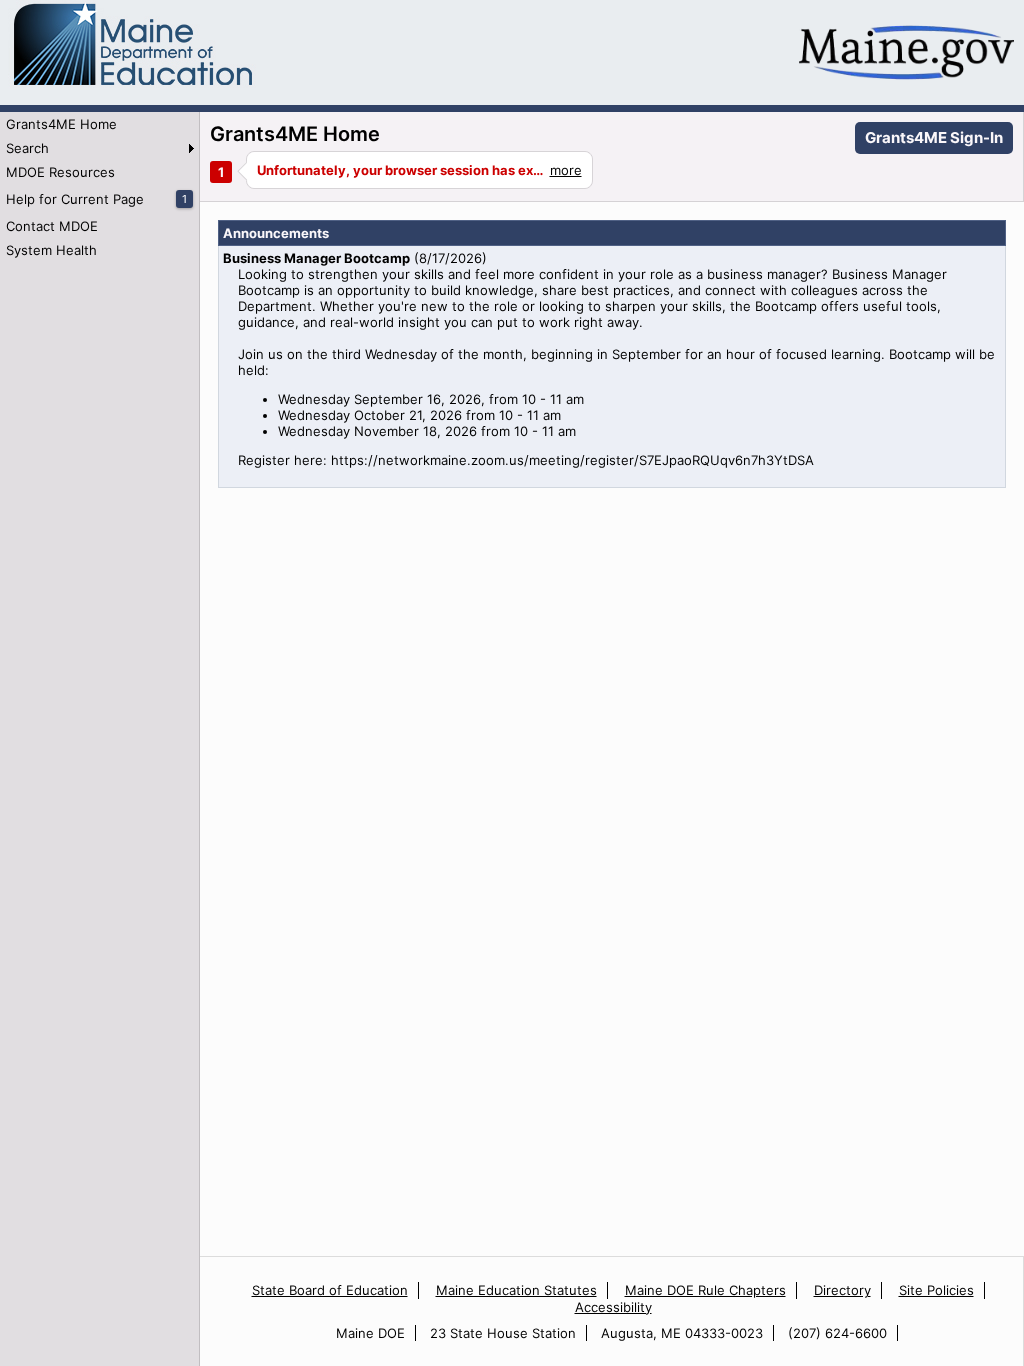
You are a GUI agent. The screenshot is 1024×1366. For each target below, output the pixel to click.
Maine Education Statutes (516, 1290)
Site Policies (936, 1290)
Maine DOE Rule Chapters (705, 1290)
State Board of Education (330, 1290)
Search (27, 148)
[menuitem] (99, 124)
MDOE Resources (60, 172)
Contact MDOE (52, 226)
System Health (51, 250)
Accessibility (613, 1307)
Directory (842, 1290)
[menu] (99, 187)
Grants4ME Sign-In (934, 137)
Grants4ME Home (61, 124)
